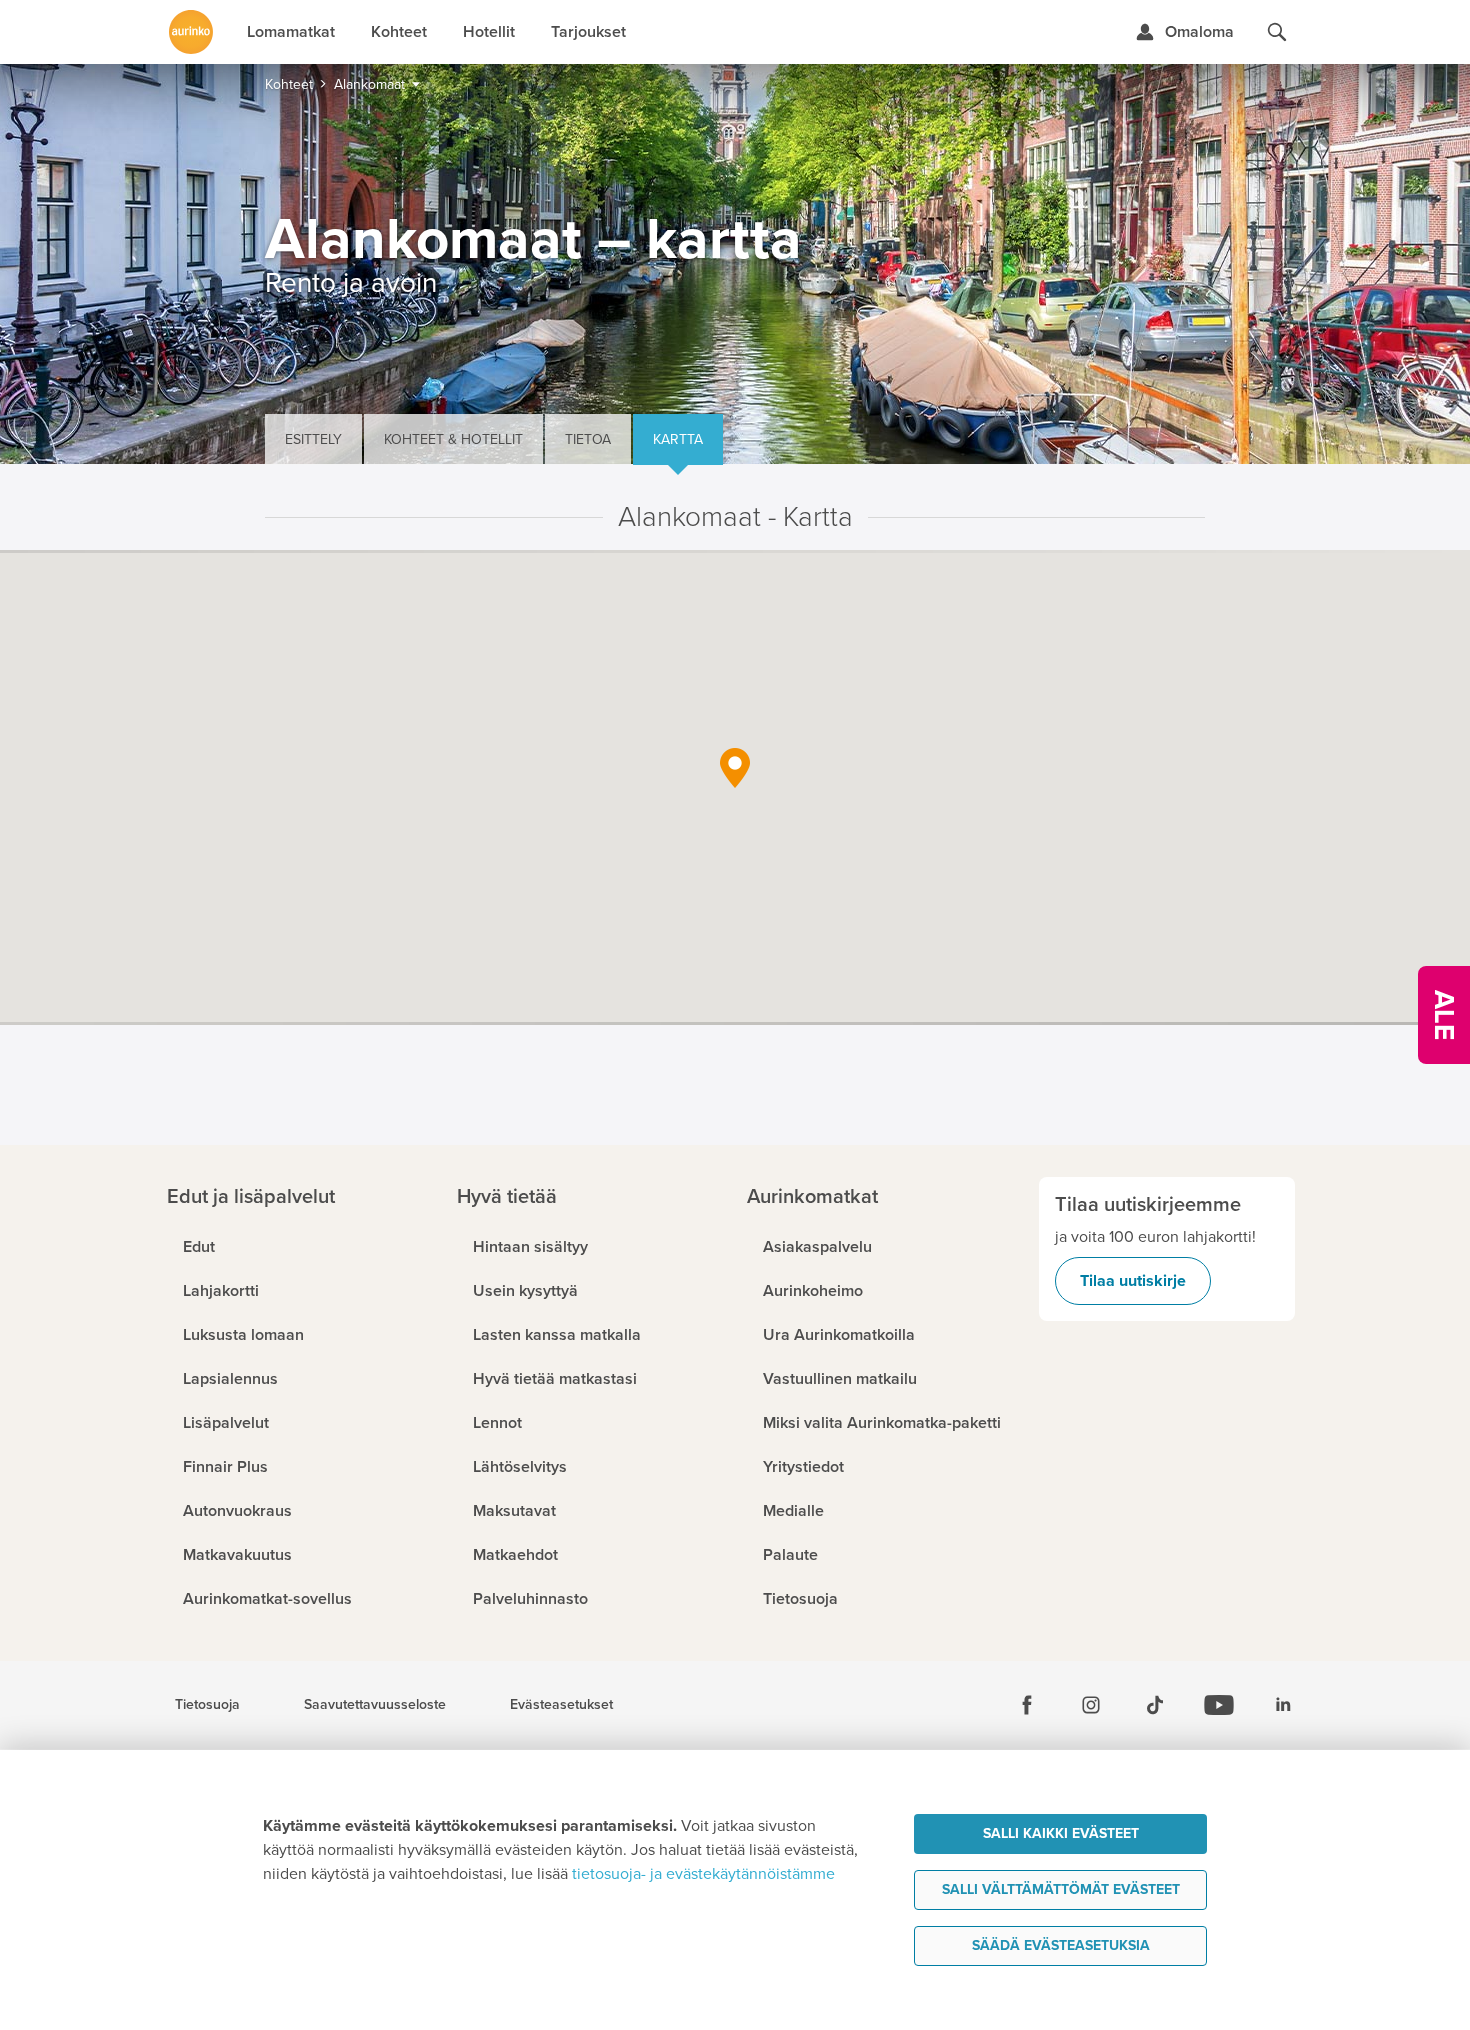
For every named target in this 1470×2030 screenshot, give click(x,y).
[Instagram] (1091, 1705)
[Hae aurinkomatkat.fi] (1277, 32)
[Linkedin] (1283, 1705)
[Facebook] (1027, 1705)
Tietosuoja (207, 1705)
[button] (735, 768)
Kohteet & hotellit (453, 439)
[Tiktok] (1155, 1705)
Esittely (313, 439)
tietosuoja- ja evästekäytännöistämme (703, 1874)
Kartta (678, 439)
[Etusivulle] (191, 32)
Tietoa (588, 439)
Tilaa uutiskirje (1133, 1281)
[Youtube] (1219, 1705)
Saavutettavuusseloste (375, 1705)
